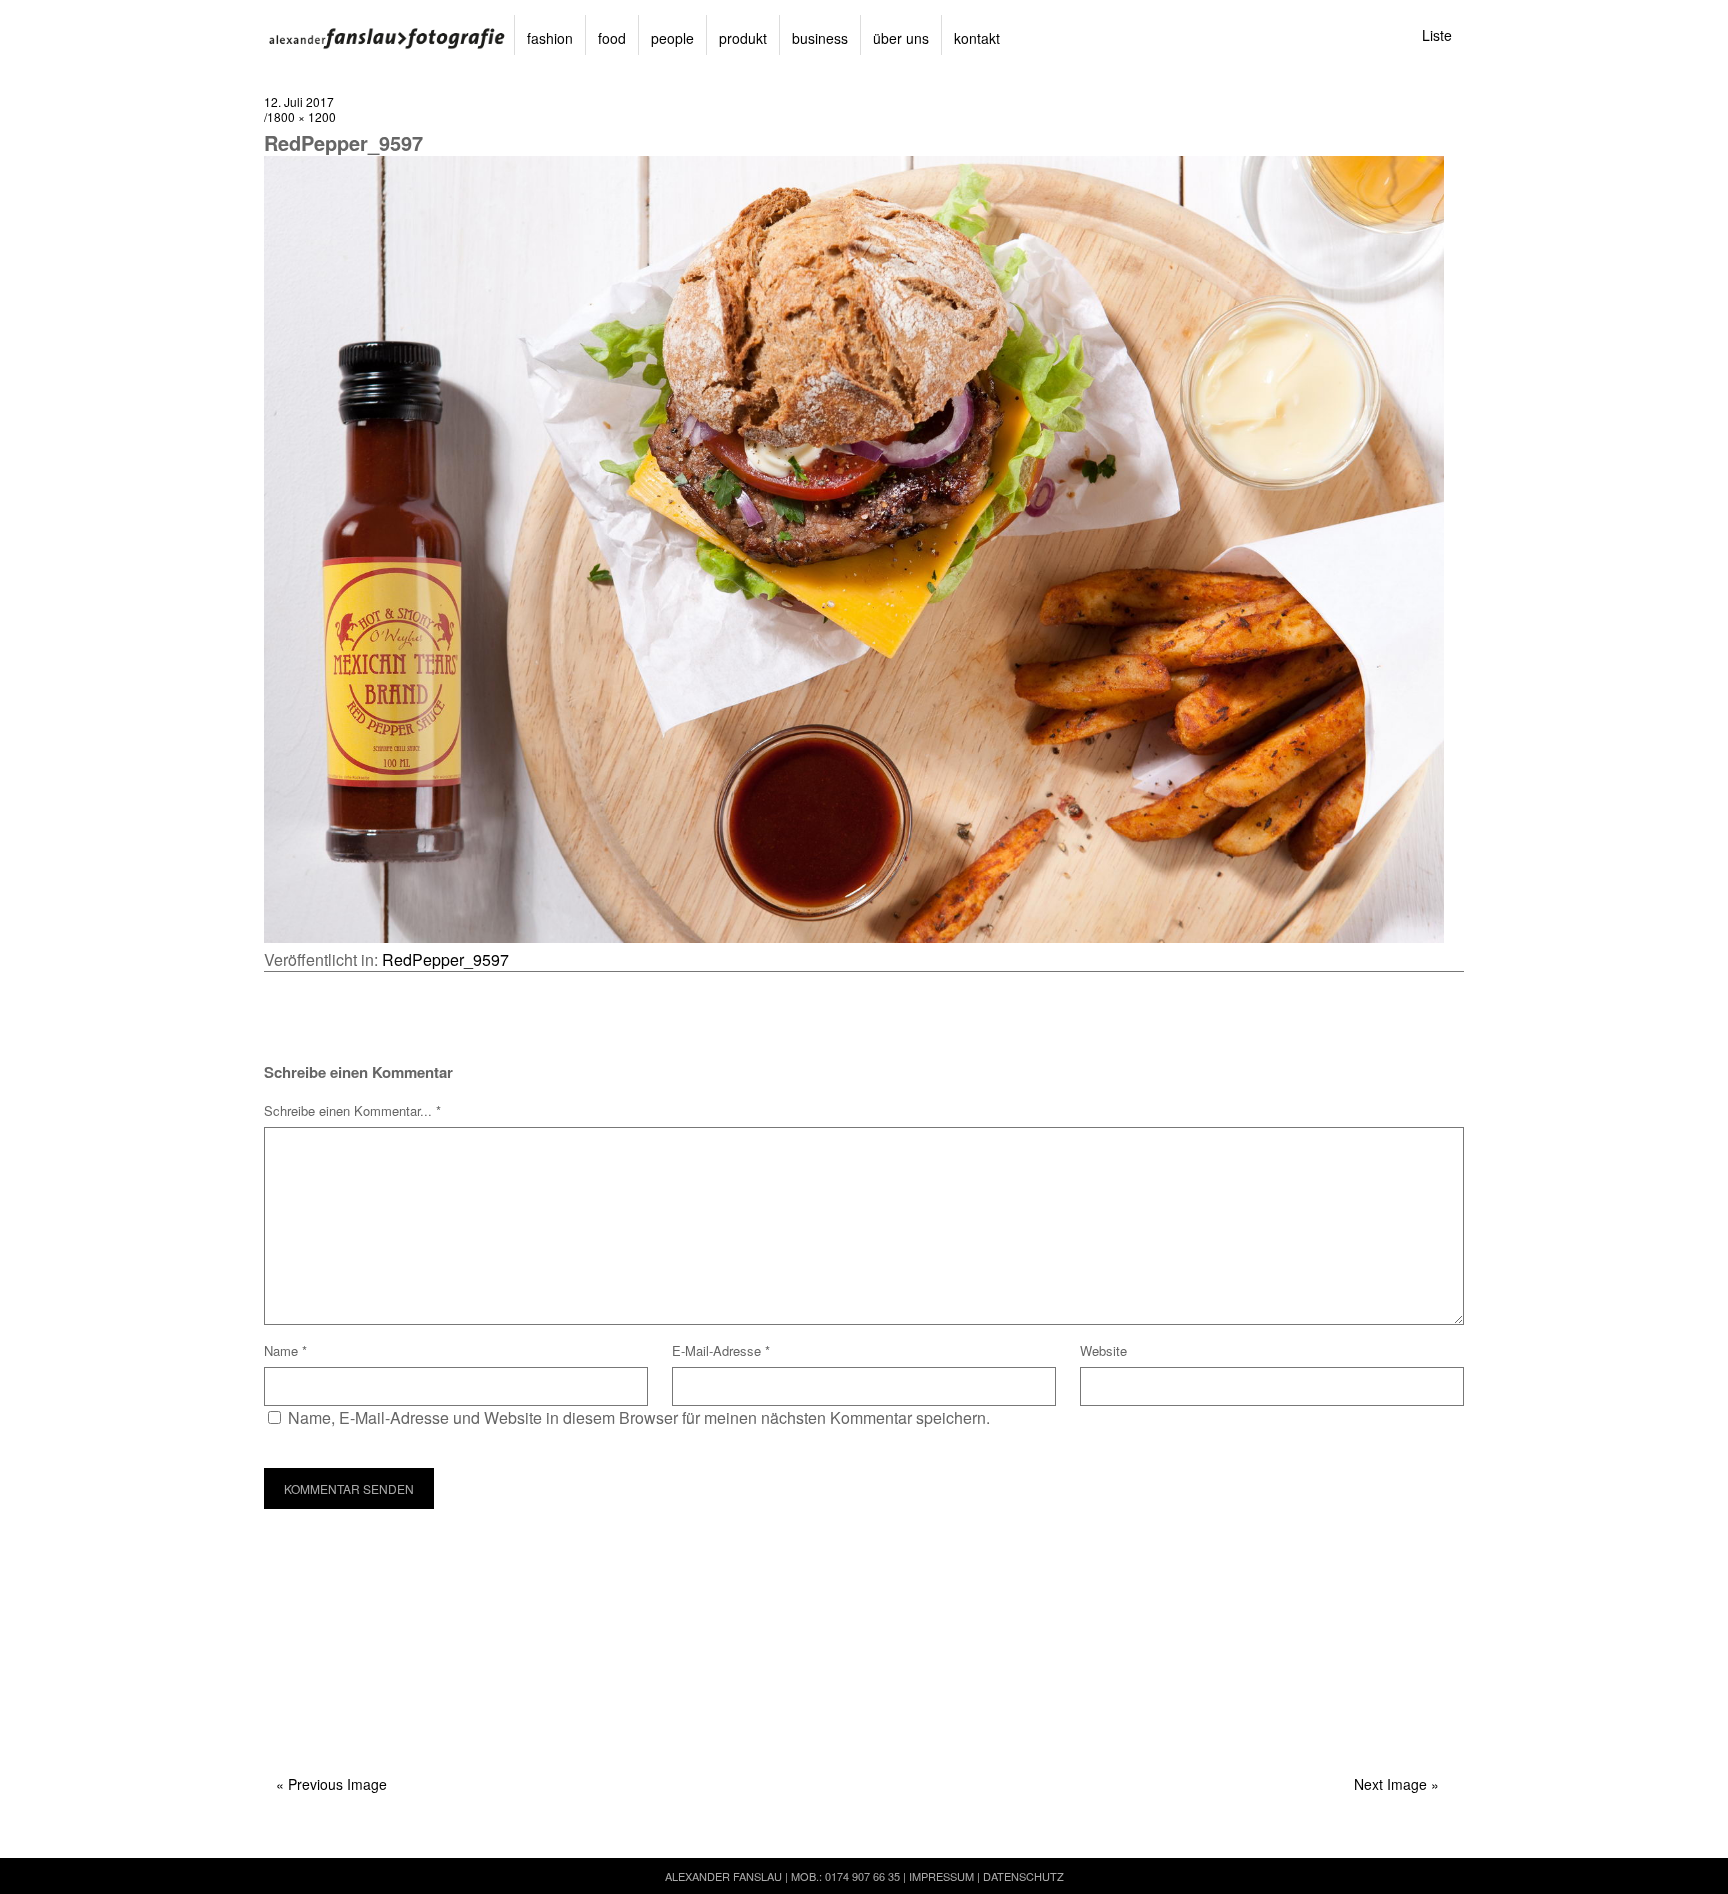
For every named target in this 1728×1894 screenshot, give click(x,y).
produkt (743, 38)
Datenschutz (1023, 1876)
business (820, 38)
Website (1103, 1350)
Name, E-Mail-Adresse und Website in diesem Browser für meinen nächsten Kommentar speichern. (639, 1417)
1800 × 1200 (301, 116)
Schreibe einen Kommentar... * (352, 1110)
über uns (901, 38)
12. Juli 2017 (299, 101)
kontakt (977, 38)
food (612, 38)
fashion (550, 38)
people (672, 38)
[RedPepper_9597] (854, 936)
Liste (1437, 35)
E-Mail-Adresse (721, 1350)
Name (285, 1350)
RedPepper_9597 (445, 959)
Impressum (941, 1876)
